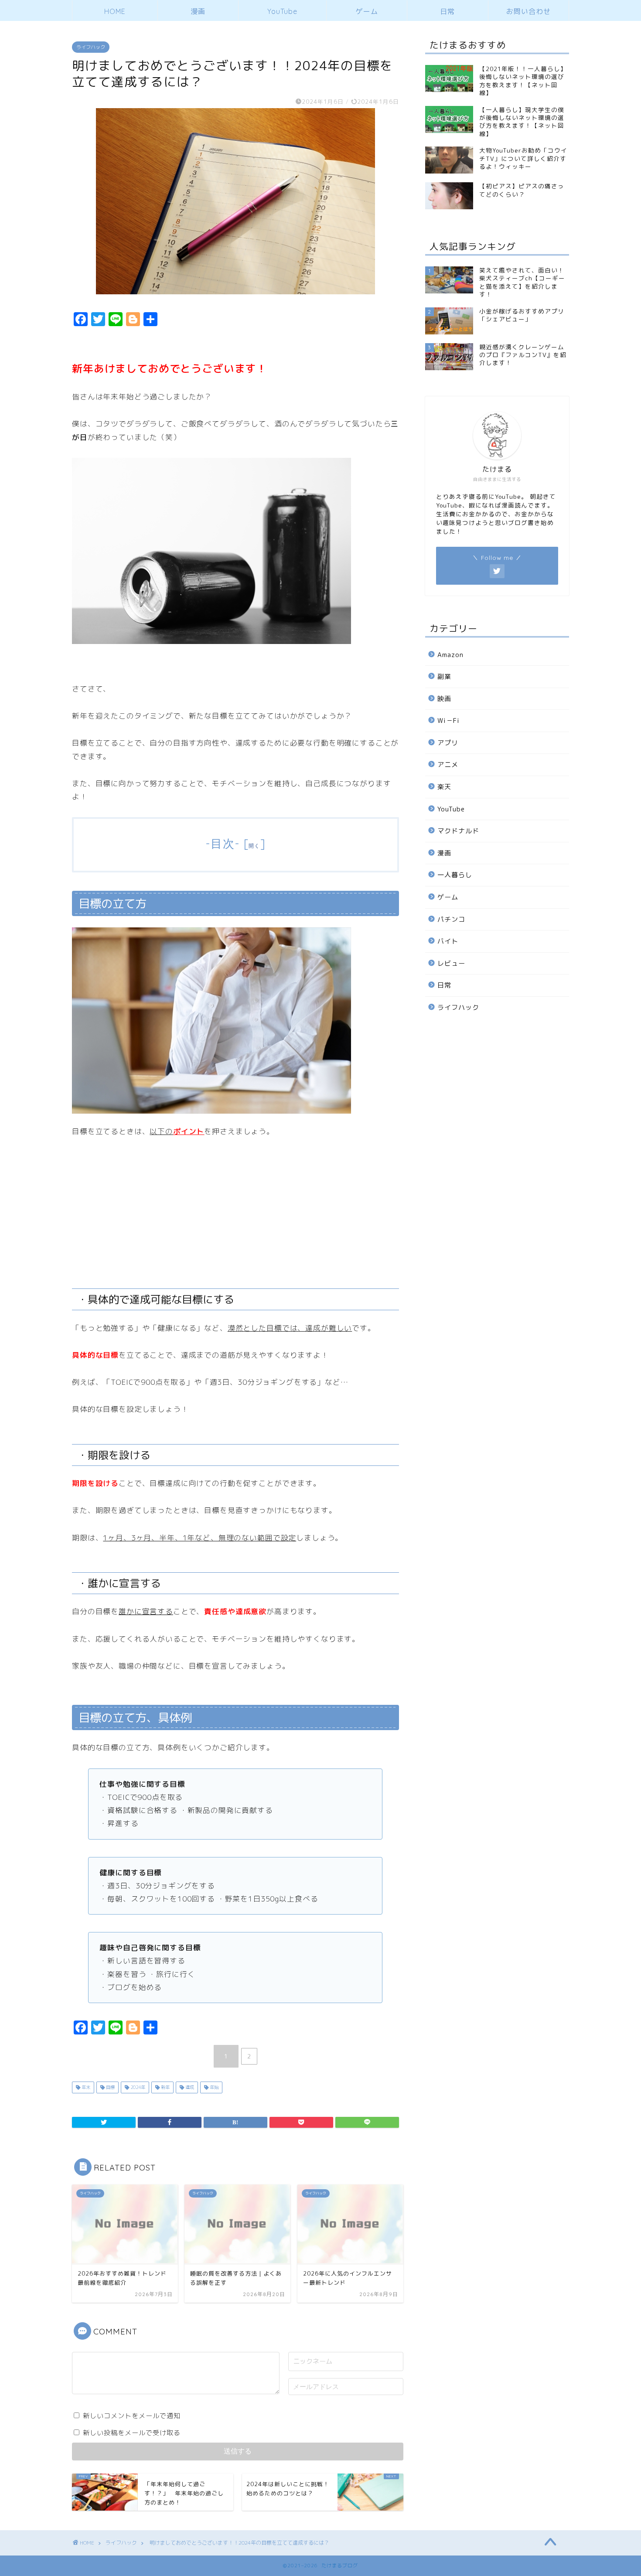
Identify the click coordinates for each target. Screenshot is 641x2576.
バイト (448, 941)
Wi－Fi (448, 721)
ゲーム (367, 11)
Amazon (450, 655)
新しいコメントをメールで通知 (132, 2416)
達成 (189, 2087)
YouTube (282, 11)
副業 (444, 676)
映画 (444, 699)
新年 (165, 2087)
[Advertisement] (491, 1166)
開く (254, 846)
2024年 (137, 2087)
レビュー (451, 963)
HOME (115, 11)
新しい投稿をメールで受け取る (132, 2433)
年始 (213, 2087)
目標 (110, 2087)
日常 (447, 11)
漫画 (198, 11)
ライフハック (91, 47)
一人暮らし (455, 875)
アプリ (448, 743)
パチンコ (451, 919)
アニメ (448, 765)
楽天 (444, 787)
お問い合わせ (528, 11)
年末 (85, 2087)
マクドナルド (458, 831)
